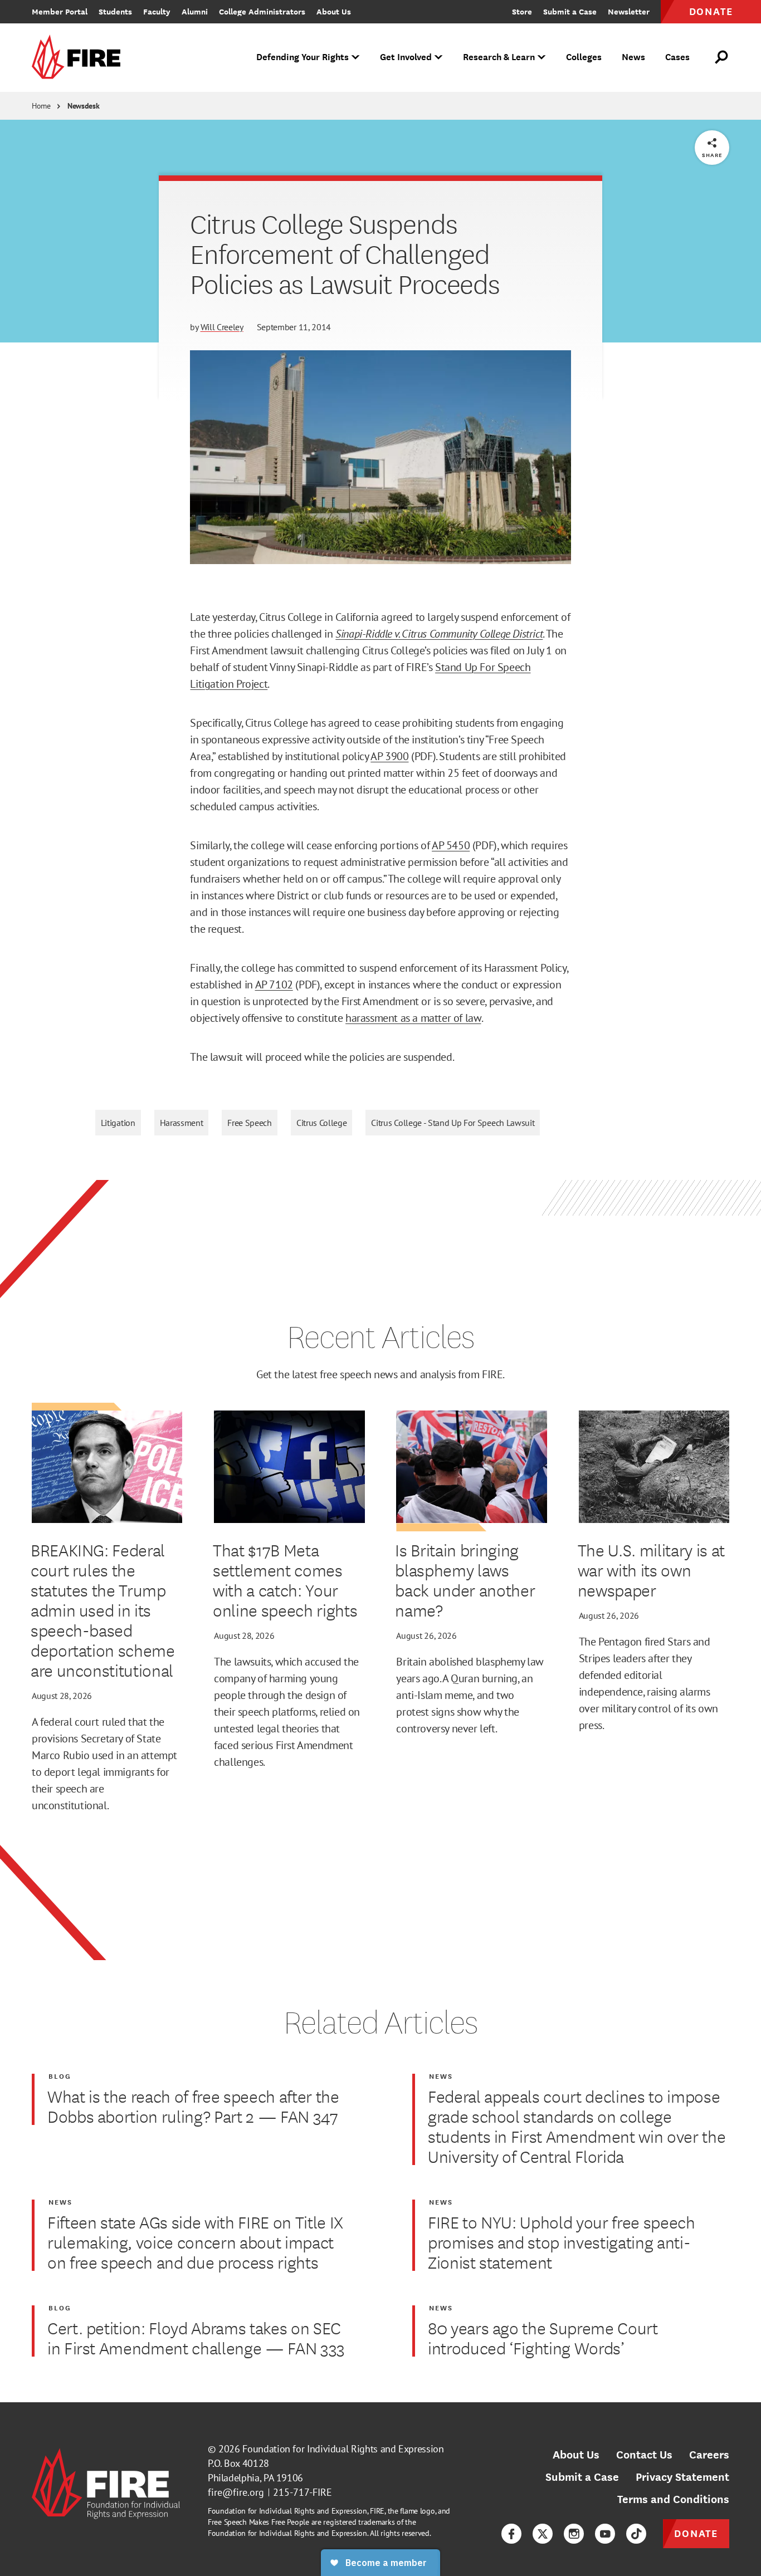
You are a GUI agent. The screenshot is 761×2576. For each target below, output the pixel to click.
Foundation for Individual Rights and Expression (343, 2449)
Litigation (118, 1123)
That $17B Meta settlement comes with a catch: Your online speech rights (285, 1580)
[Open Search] (722, 57)
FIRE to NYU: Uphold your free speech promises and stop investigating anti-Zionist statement (562, 2242)
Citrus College (322, 1123)
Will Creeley (222, 327)
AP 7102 (274, 985)
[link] (80, 58)
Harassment (182, 1123)
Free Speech (249, 1123)
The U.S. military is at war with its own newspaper (651, 1570)
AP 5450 (451, 845)
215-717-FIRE (303, 2492)
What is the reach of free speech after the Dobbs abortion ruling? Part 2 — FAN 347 (193, 2106)
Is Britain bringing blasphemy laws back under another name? (465, 1580)
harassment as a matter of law (413, 1018)
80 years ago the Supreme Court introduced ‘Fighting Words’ (543, 2338)
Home (41, 106)
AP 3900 (389, 756)
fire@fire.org (236, 2492)
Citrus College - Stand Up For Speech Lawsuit (453, 1123)
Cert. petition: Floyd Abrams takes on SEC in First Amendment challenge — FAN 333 (196, 2338)
